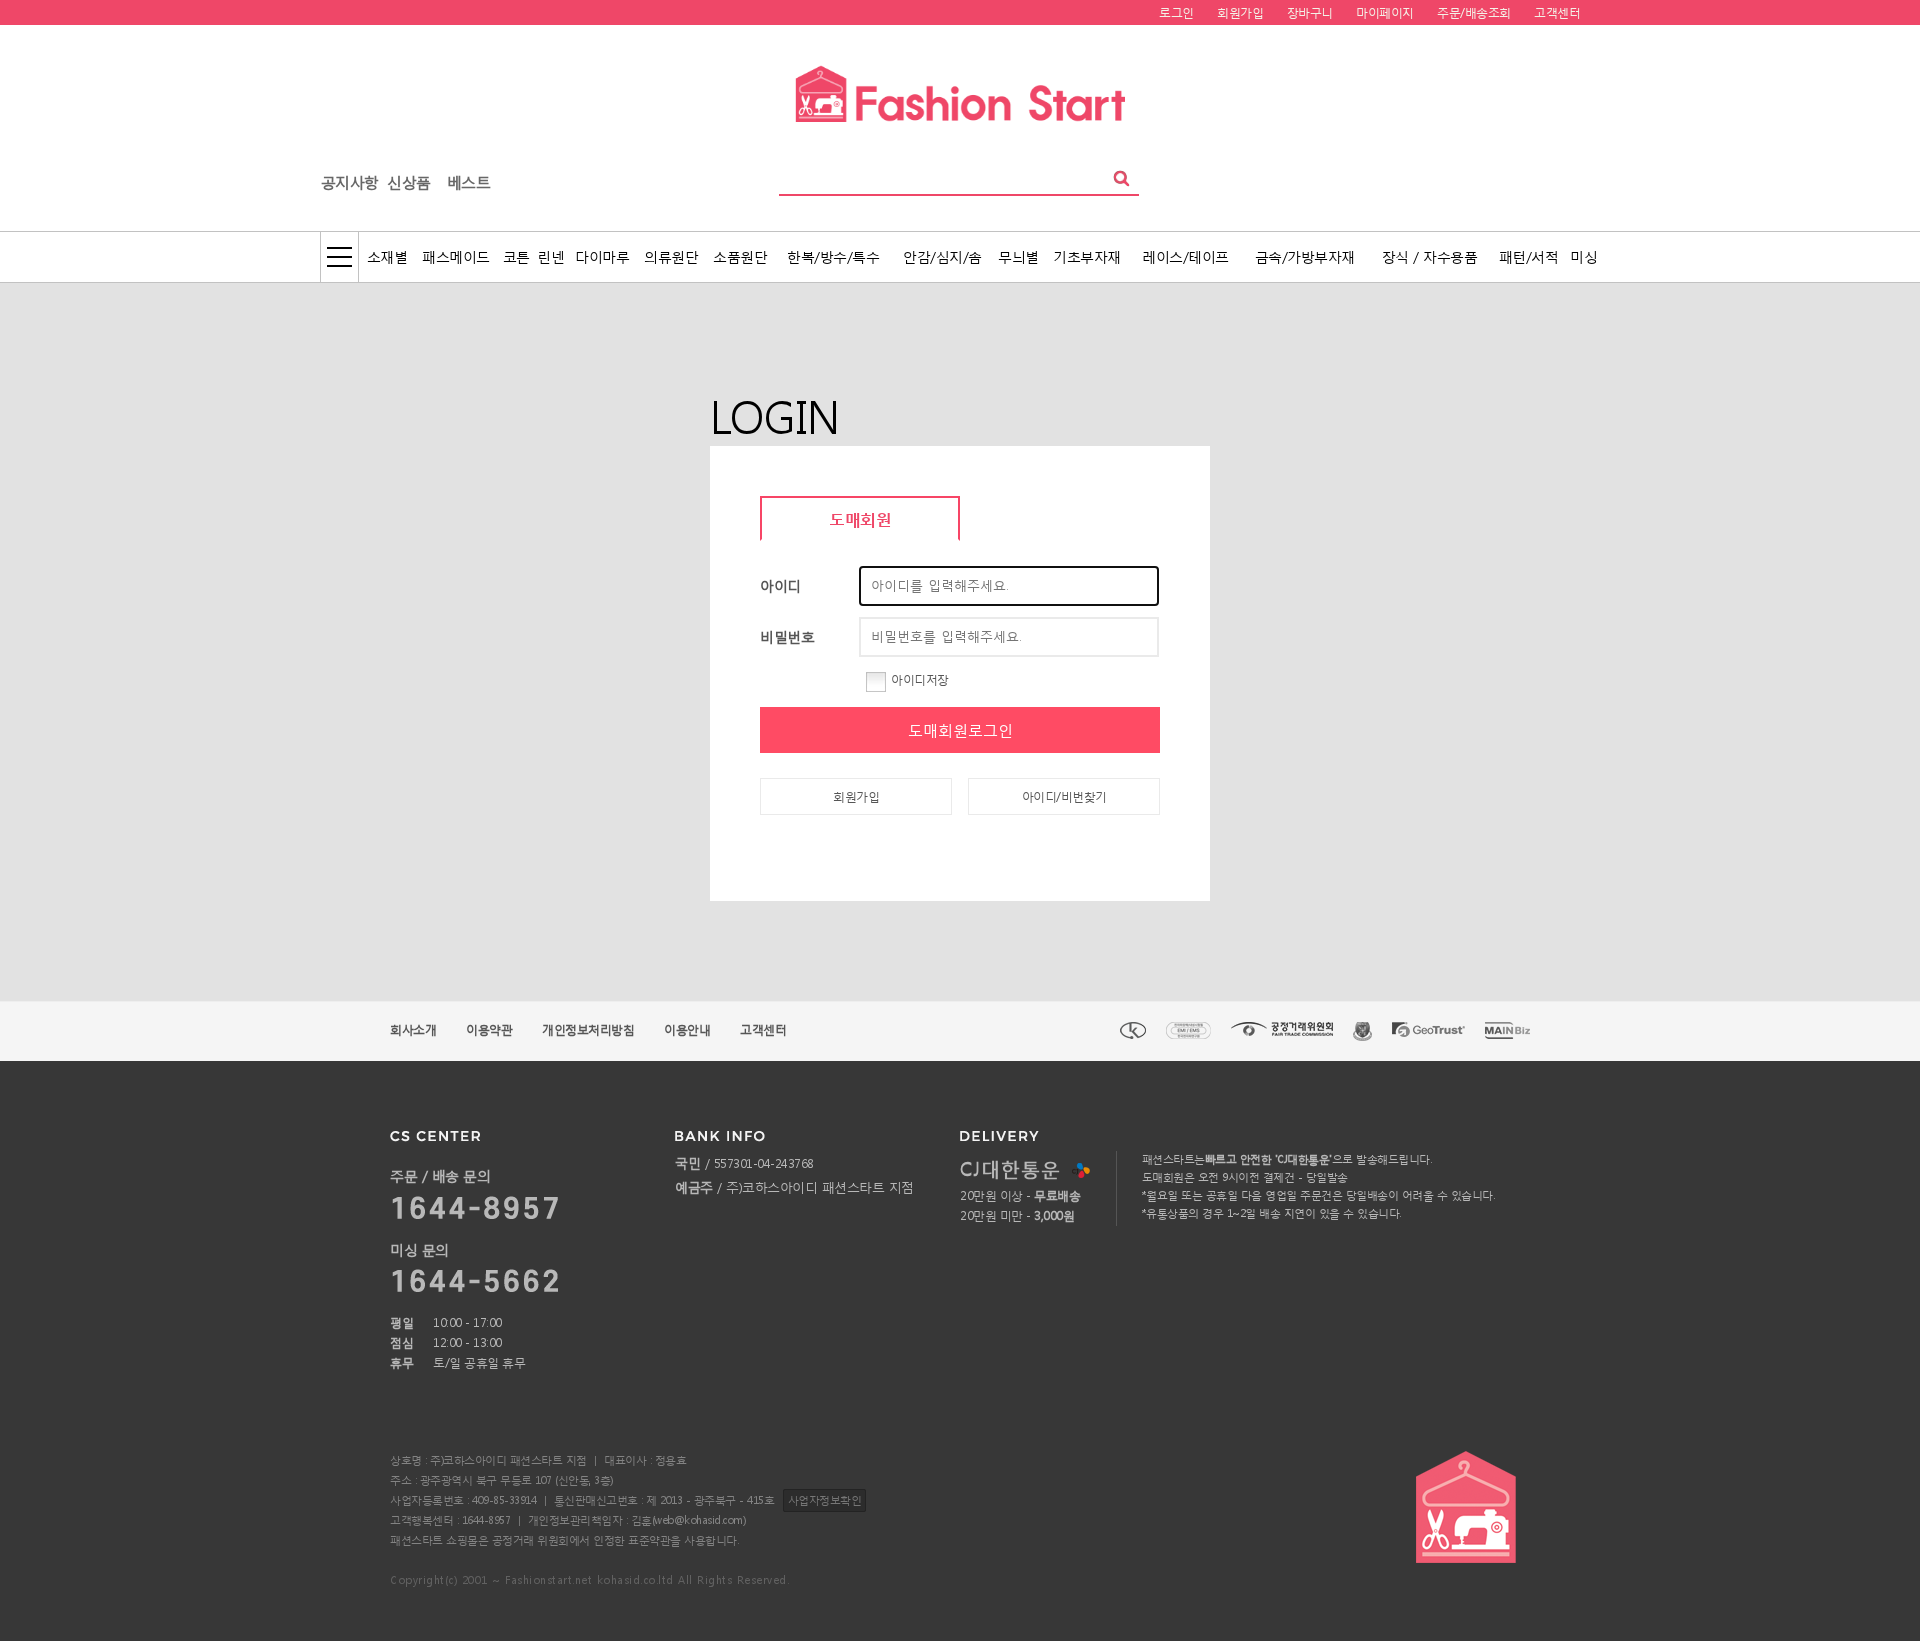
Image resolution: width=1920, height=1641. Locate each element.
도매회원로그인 (960, 730)
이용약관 (489, 1029)
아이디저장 (920, 679)
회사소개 (413, 1029)
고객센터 (763, 1029)
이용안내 (687, 1029)
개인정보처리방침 (588, 1029)
